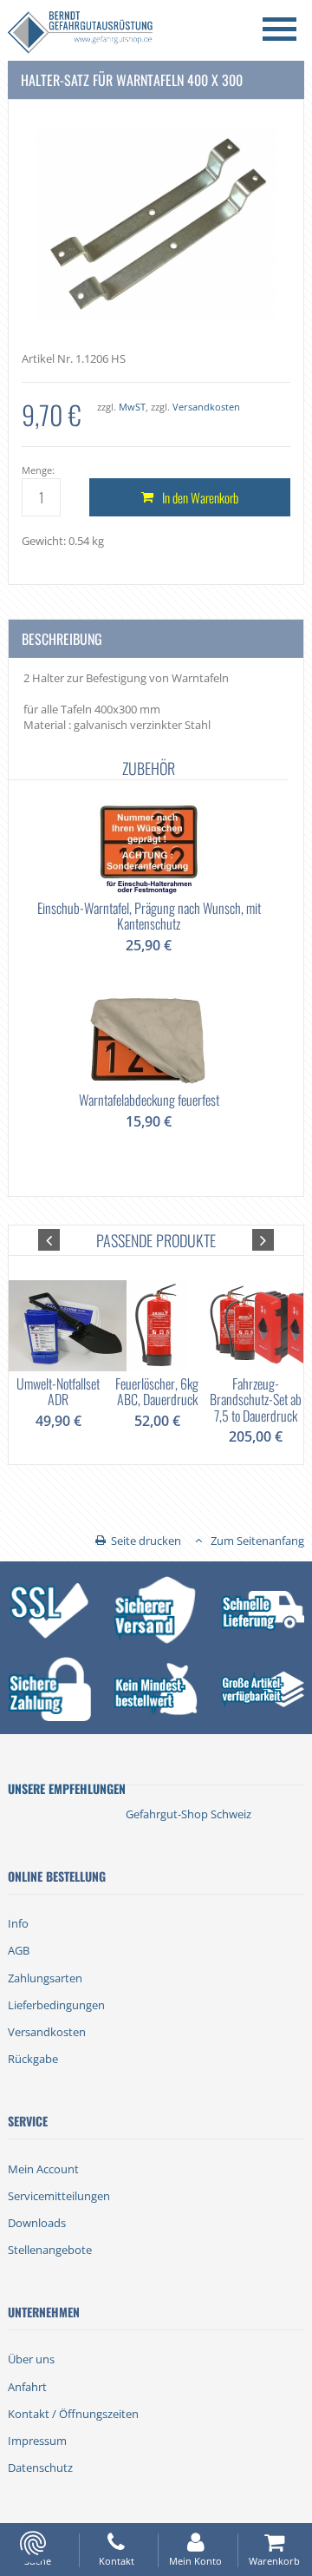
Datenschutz (40, 2468)
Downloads (37, 2223)
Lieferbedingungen (56, 2005)
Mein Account (43, 2169)
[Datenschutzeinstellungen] (33, 2543)
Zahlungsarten (45, 1978)
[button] (49, 1240)
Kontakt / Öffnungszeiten (73, 2414)
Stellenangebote (50, 2250)
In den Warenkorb (200, 497)
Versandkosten (206, 407)
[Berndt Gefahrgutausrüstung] (80, 34)
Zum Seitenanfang (257, 1541)
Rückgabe (33, 2059)
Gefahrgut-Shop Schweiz (188, 1814)
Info (18, 1923)
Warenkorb (274, 2561)
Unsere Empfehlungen (67, 1788)
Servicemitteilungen (59, 2196)
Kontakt (117, 2561)
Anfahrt (27, 2387)
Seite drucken (146, 1541)
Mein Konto (195, 2561)
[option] (149, 964)
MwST (132, 407)
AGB (19, 1950)
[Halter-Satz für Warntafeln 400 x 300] (156, 222)
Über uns (31, 2359)
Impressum (37, 2441)
